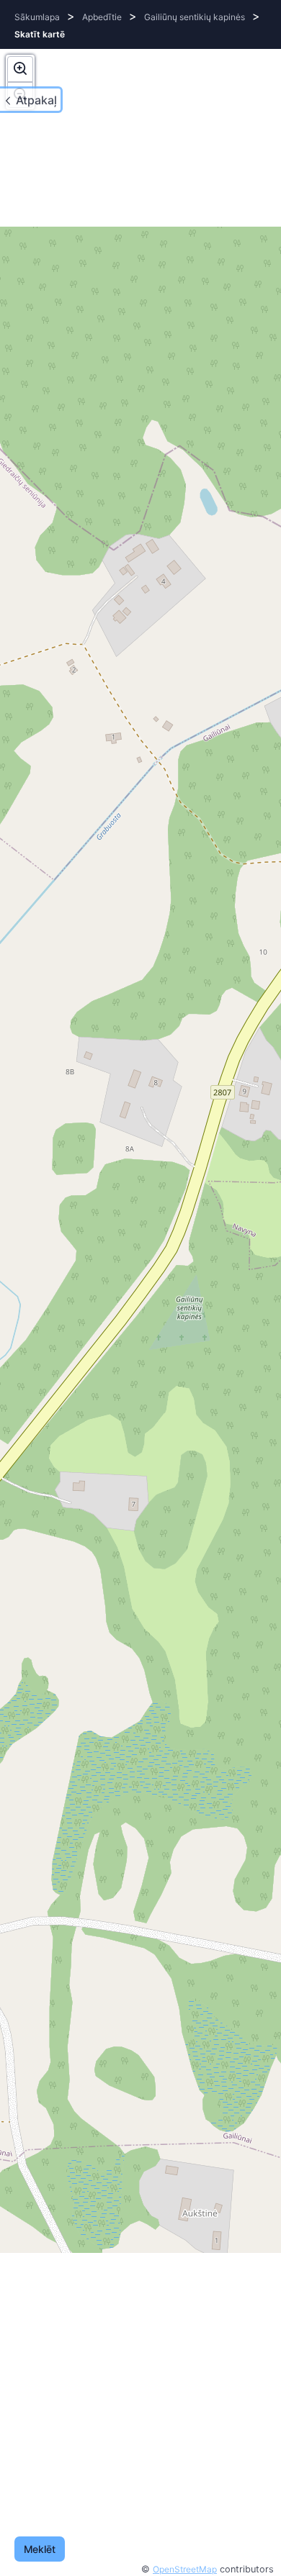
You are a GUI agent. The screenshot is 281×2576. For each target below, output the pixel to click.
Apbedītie (102, 17)
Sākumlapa (37, 17)
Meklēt (40, 2549)
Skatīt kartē (40, 34)
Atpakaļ (36, 100)
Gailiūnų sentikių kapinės (195, 17)
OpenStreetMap (185, 2569)
